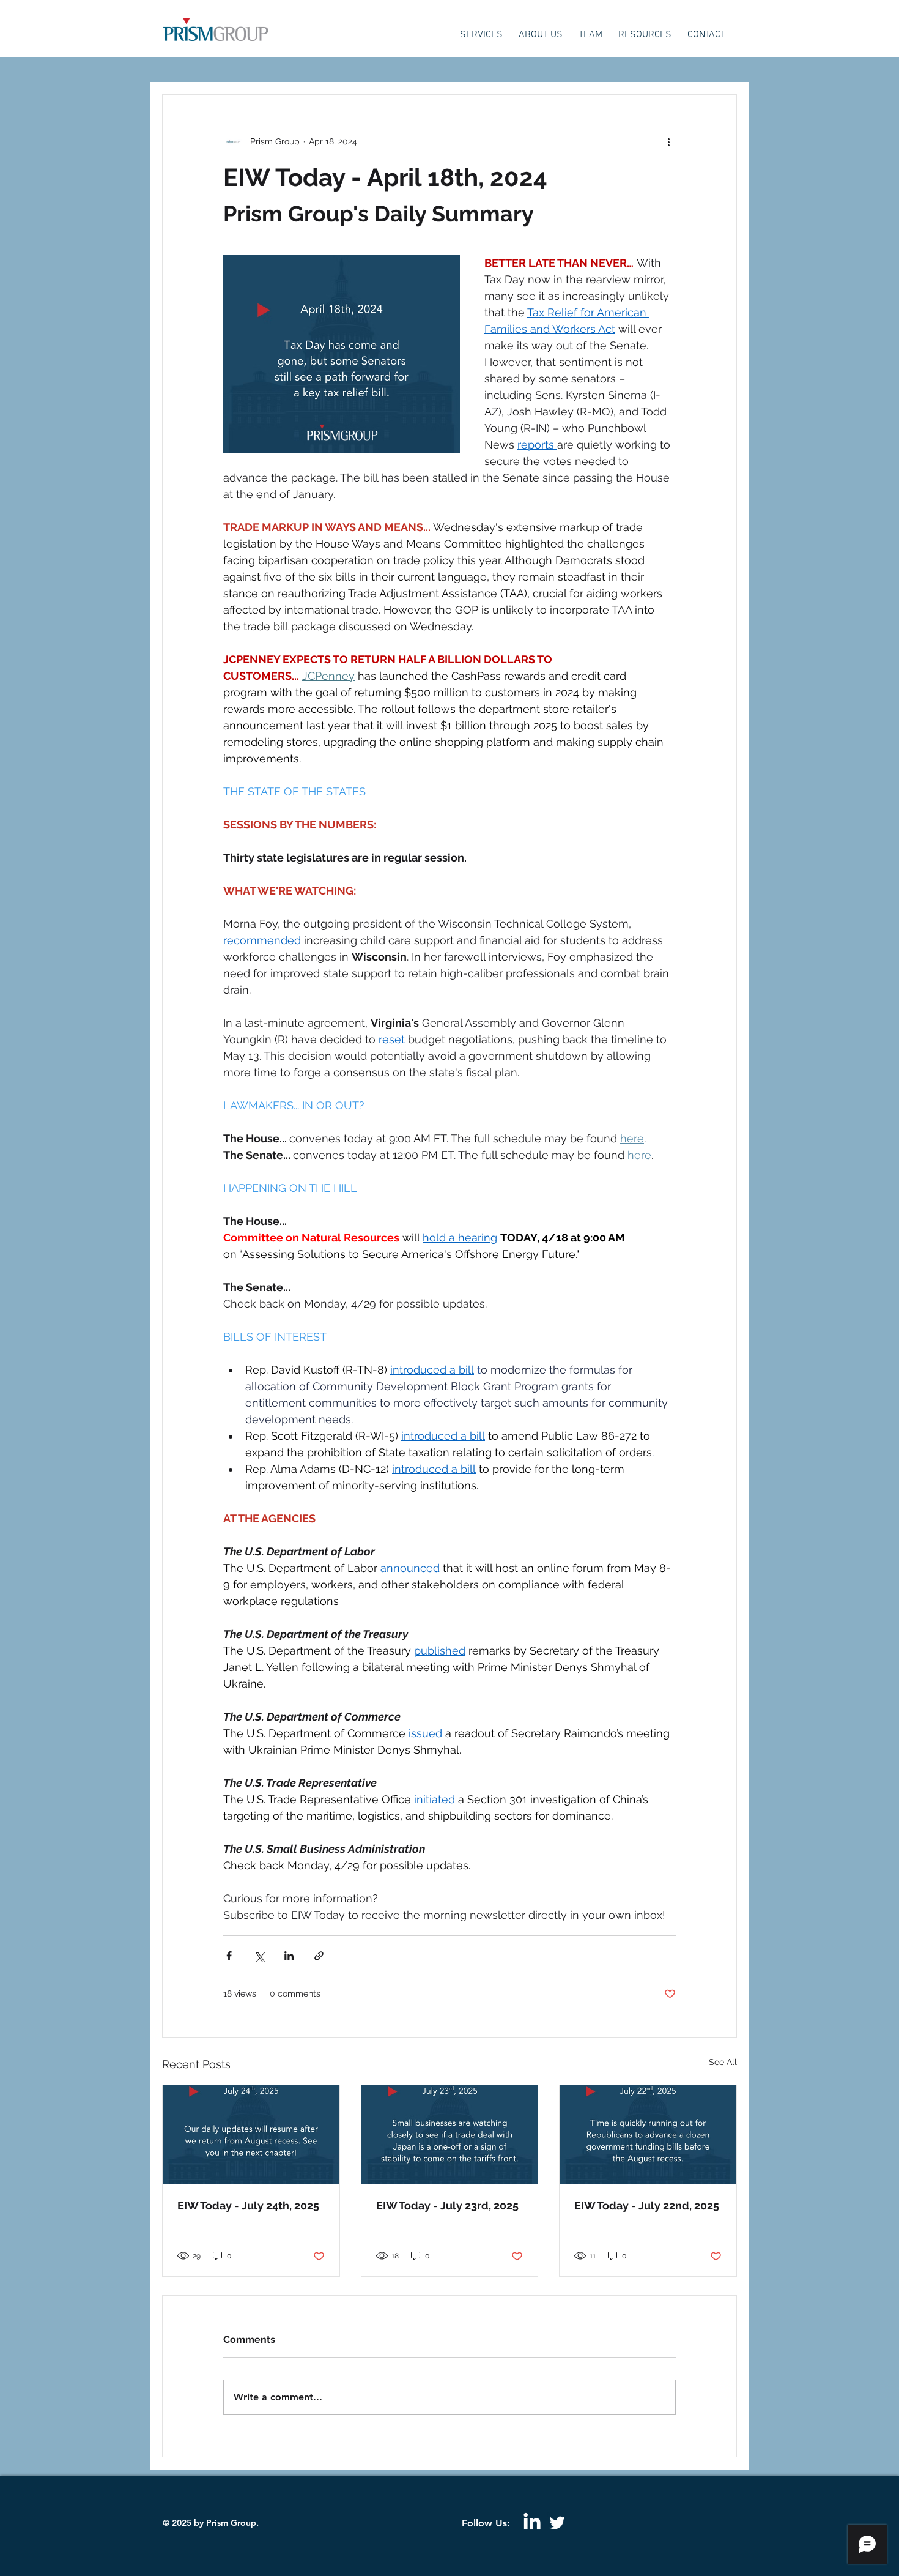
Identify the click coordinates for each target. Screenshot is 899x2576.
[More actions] (668, 141)
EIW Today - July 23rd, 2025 (447, 2206)
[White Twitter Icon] (557, 2523)
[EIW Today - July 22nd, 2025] (648, 2135)
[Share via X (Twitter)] (259, 1956)
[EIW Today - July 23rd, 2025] (450, 2135)
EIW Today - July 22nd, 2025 (647, 2206)
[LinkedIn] (532, 2523)
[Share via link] (319, 1956)
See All (723, 2062)
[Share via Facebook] (229, 1956)
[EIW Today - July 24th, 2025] (251, 2135)
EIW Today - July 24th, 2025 (248, 2206)
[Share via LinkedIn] (289, 1956)
